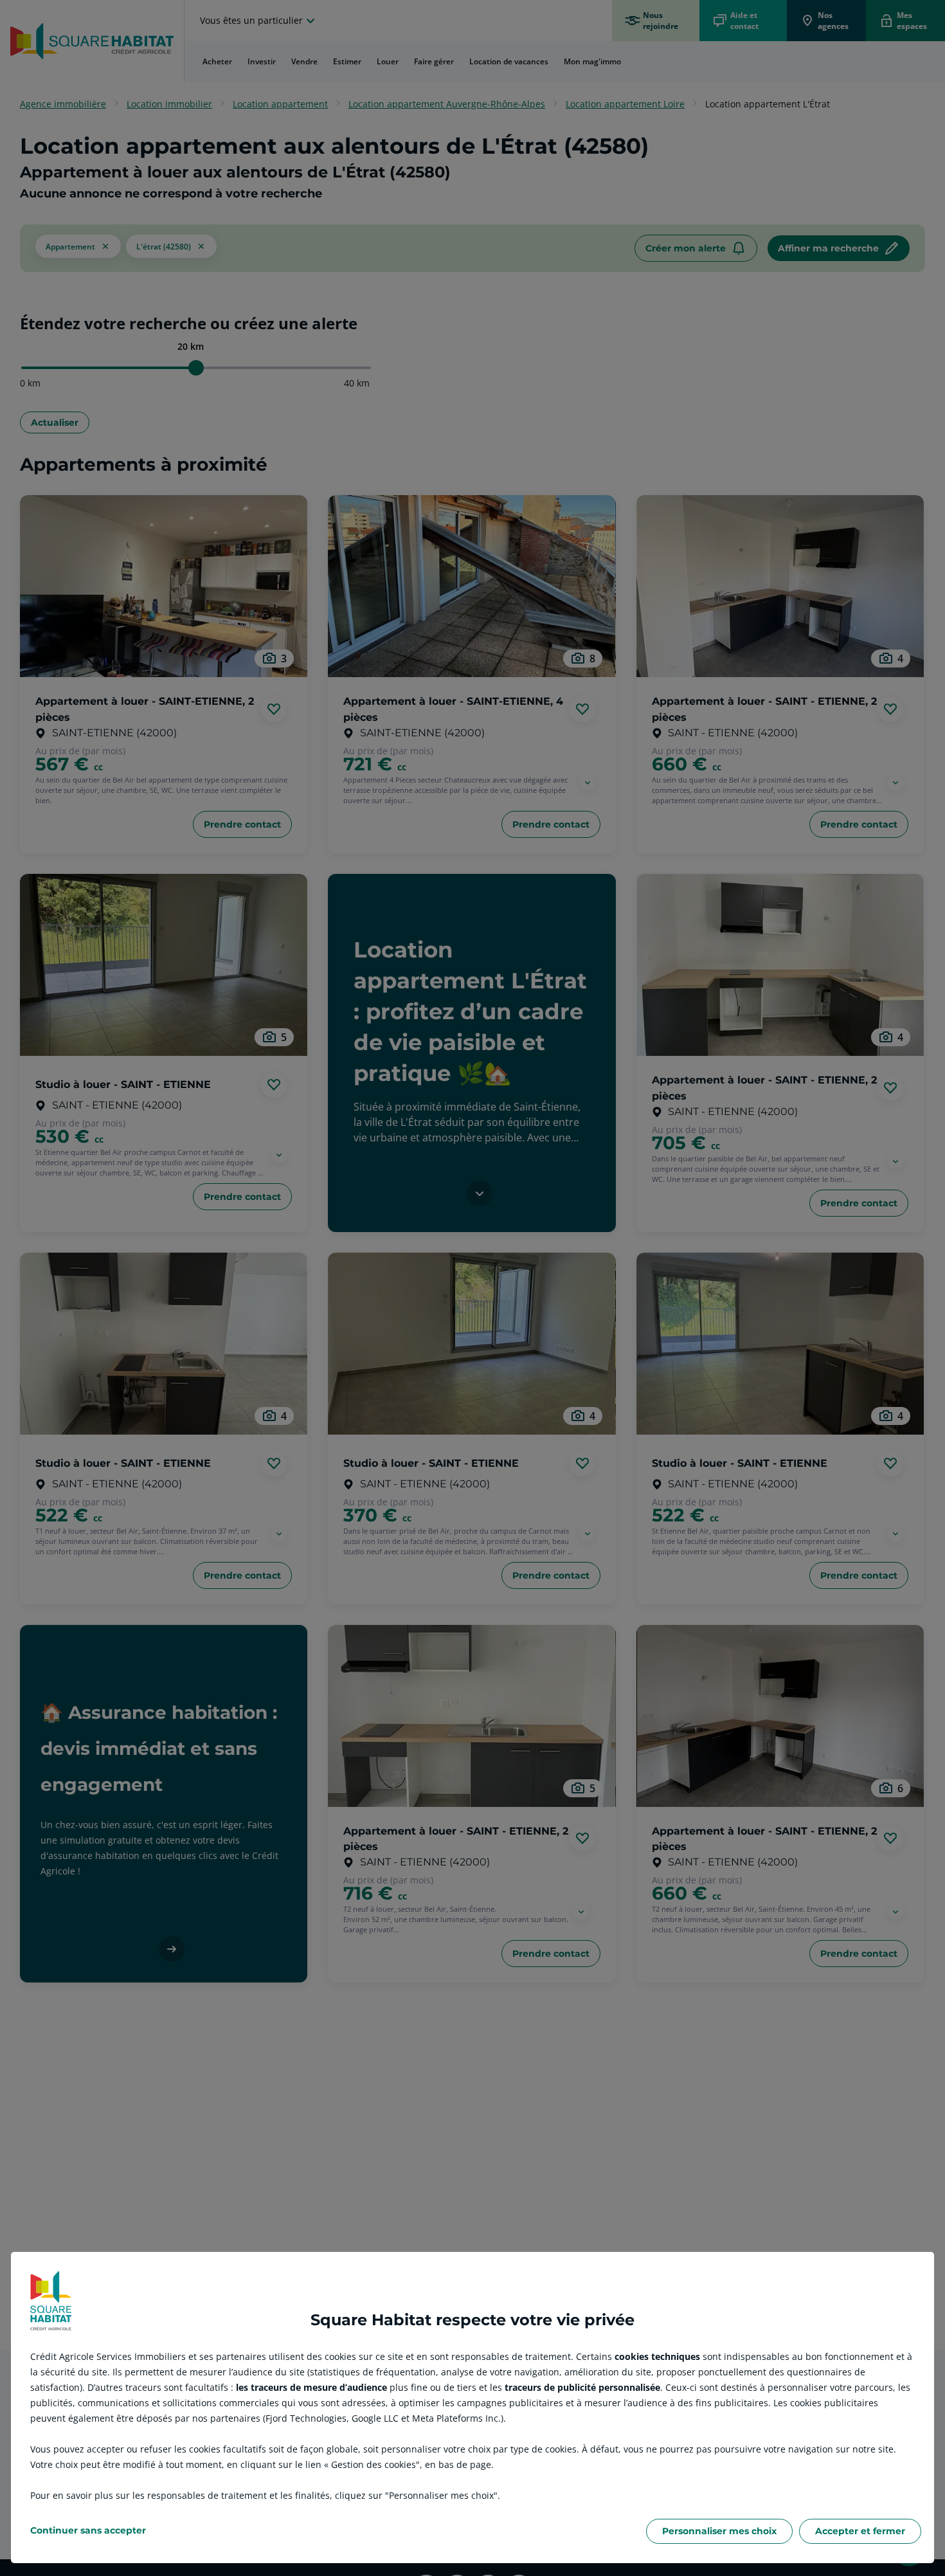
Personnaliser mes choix (719, 2531)
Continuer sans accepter (88, 2530)
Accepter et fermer (860, 2531)
